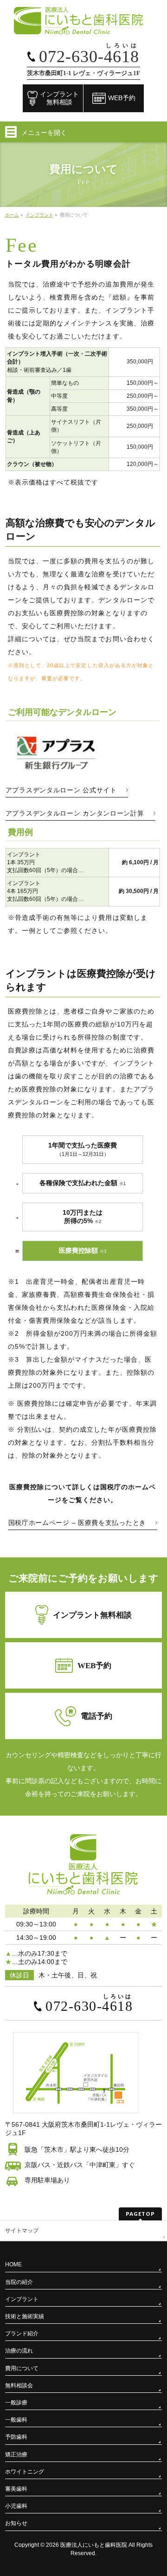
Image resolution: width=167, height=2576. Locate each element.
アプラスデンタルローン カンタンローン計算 (75, 813)
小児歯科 (16, 2506)
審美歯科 (16, 2489)
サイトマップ (22, 2231)
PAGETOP (140, 2214)
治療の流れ (19, 2351)
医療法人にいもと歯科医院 (94, 2545)
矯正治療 (16, 2455)
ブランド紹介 (22, 2334)
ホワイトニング (25, 2472)
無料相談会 (19, 2385)
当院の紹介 (19, 2282)
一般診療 (16, 2403)
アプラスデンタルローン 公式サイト (61, 790)
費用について (22, 2368)
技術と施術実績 (25, 2316)
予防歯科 (16, 2437)
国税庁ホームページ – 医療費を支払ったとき (77, 1523)
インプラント (22, 2299)
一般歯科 (16, 2420)
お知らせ (16, 2523)
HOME (13, 2264)
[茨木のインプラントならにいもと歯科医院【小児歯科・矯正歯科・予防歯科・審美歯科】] (83, 24)
